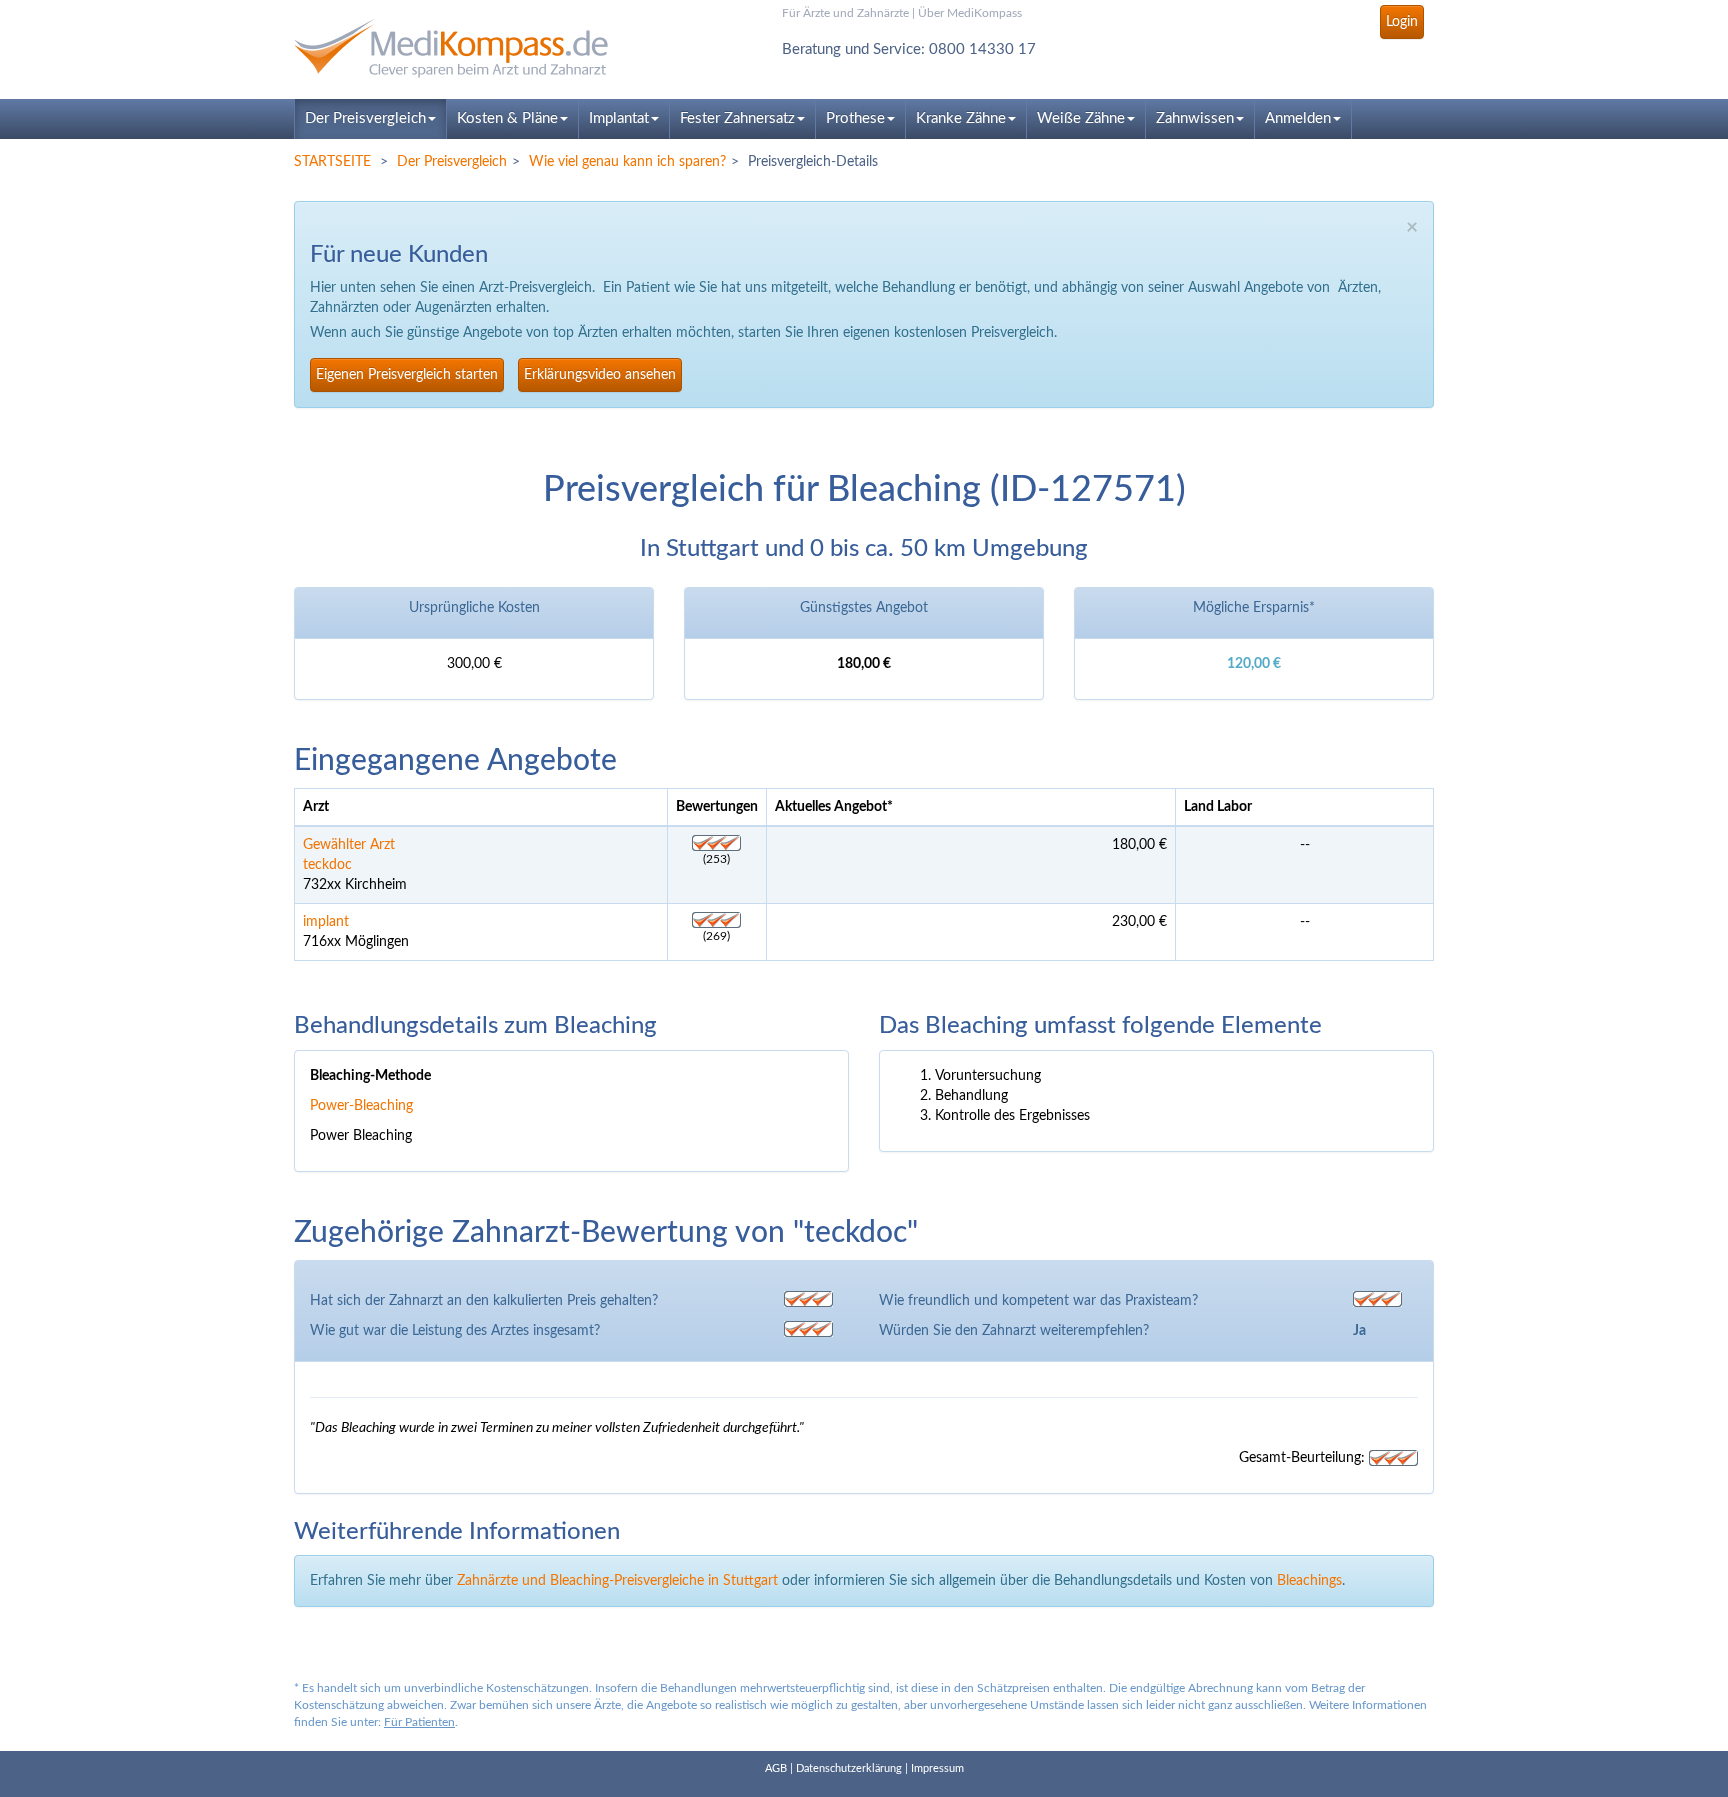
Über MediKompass (970, 13)
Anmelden (1298, 118)
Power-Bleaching (361, 1106)
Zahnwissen (1195, 118)
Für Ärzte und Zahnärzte (845, 13)
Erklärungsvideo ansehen (600, 375)
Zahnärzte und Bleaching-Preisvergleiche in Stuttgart (617, 1581)
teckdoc (327, 865)
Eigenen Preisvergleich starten (407, 375)
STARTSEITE (332, 162)
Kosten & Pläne (507, 118)
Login (1402, 22)
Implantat (619, 118)
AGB (776, 1768)
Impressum (937, 1768)
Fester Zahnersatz (737, 118)
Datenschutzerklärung (849, 1768)
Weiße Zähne (1081, 118)
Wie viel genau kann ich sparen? (627, 162)
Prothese (855, 118)
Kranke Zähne (961, 118)
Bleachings (1309, 1581)
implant (326, 922)
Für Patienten (419, 1722)
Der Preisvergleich (365, 118)
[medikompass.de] (474, 48)
